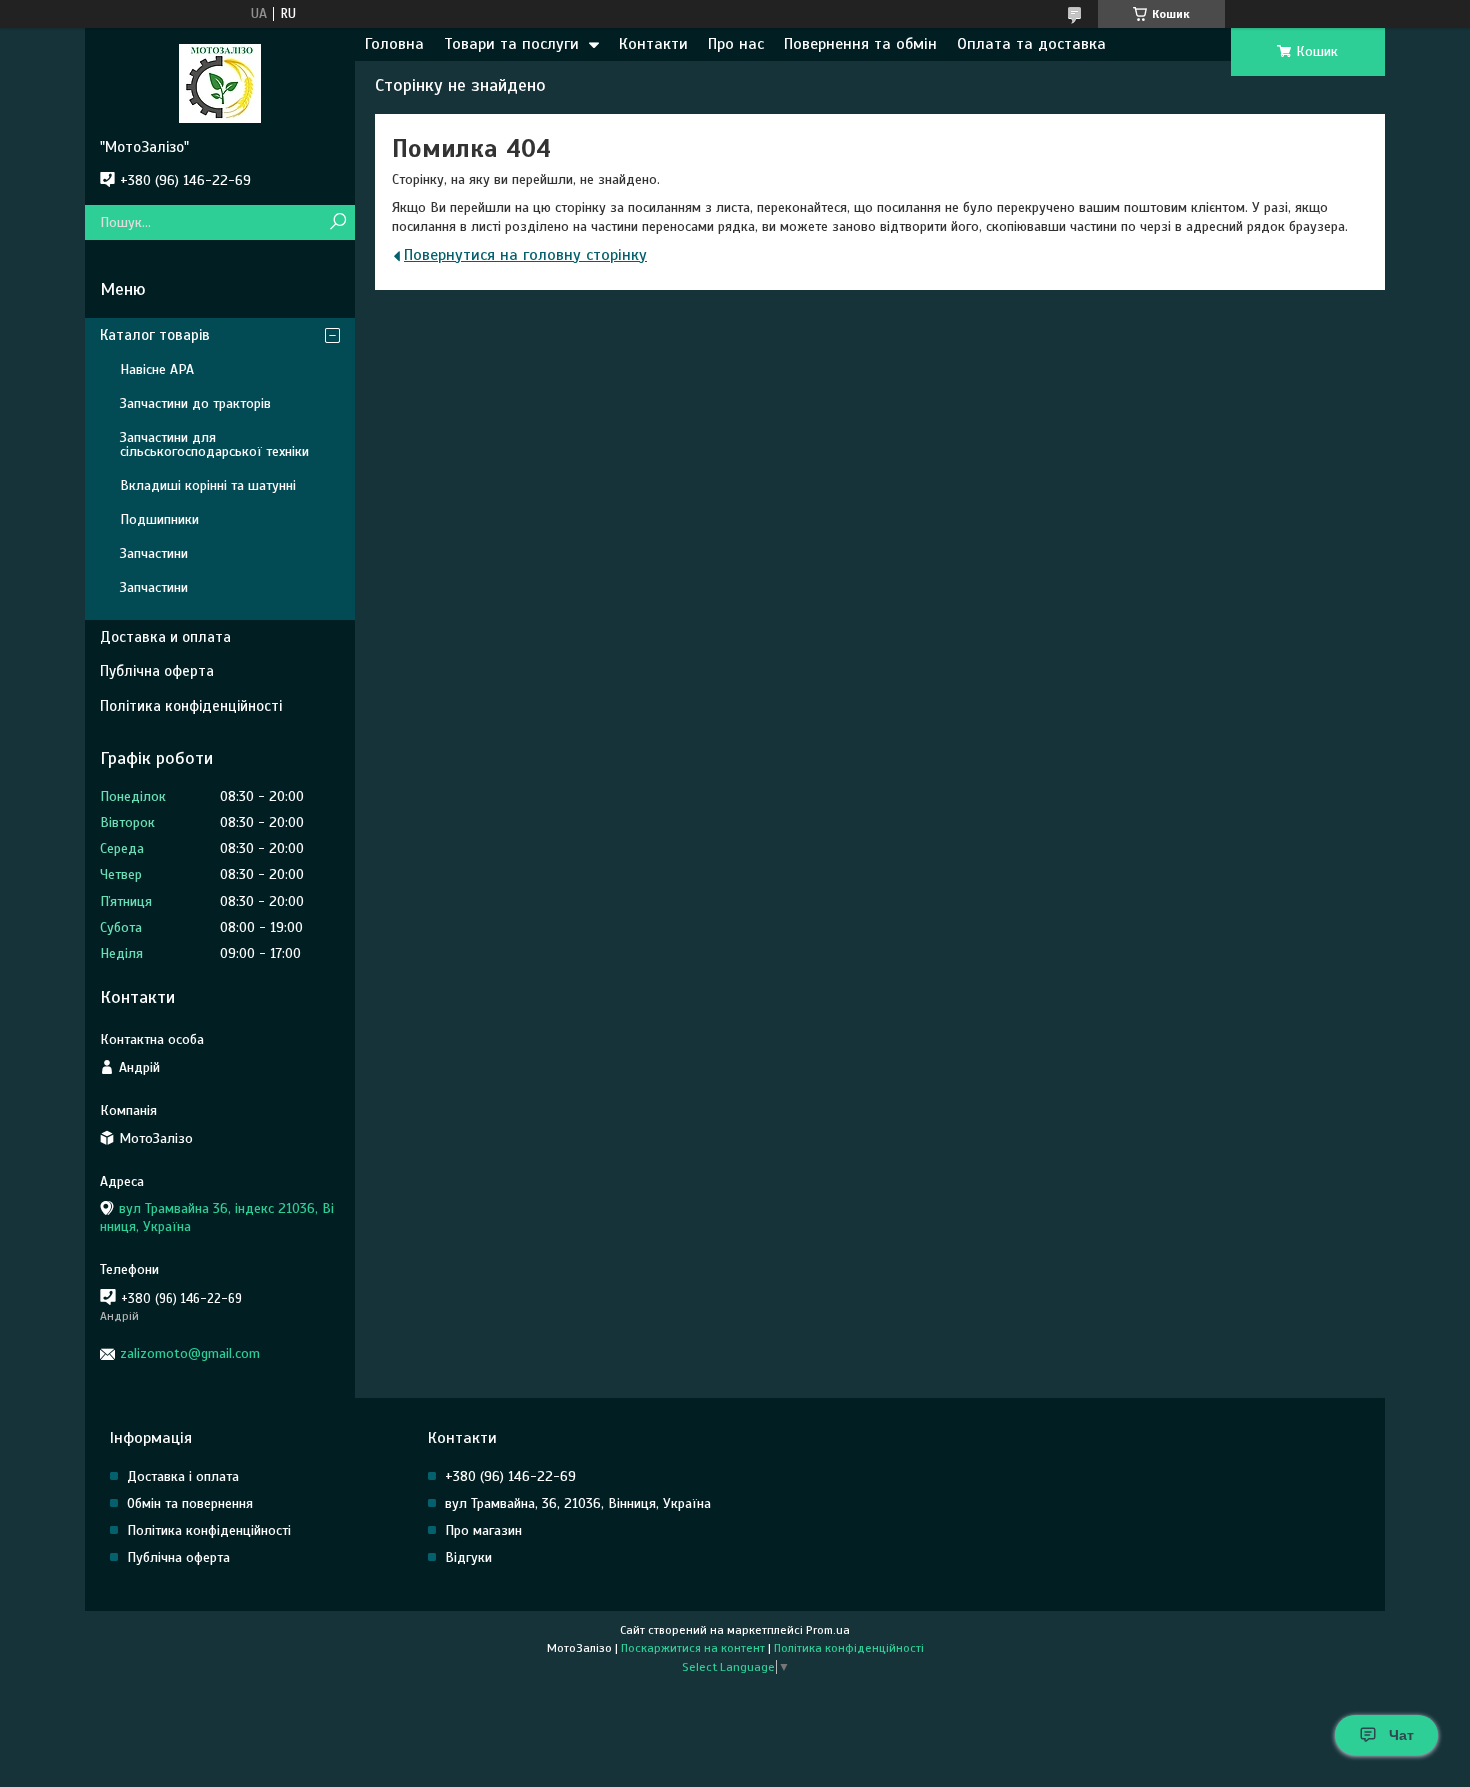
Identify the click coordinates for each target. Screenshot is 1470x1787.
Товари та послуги (511, 44)
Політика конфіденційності (191, 706)
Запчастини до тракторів (195, 403)
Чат (1401, 1735)
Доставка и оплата (165, 637)
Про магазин (483, 1530)
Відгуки (468, 1557)
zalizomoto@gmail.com (190, 1353)
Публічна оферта (157, 671)
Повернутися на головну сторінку (525, 255)
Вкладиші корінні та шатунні (208, 485)
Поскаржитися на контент (693, 1648)
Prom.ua (828, 1630)
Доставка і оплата (183, 1476)
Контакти (653, 44)
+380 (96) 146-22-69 (510, 1476)
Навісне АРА (157, 369)
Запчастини (154, 553)
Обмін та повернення (190, 1503)
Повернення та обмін (860, 44)
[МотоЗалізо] (220, 83)
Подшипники (159, 519)
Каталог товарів (155, 335)
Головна (394, 44)
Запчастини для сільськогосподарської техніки (214, 444)
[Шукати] (337, 222)
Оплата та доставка (1031, 44)
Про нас (736, 44)
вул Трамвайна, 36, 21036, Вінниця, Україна (578, 1503)
